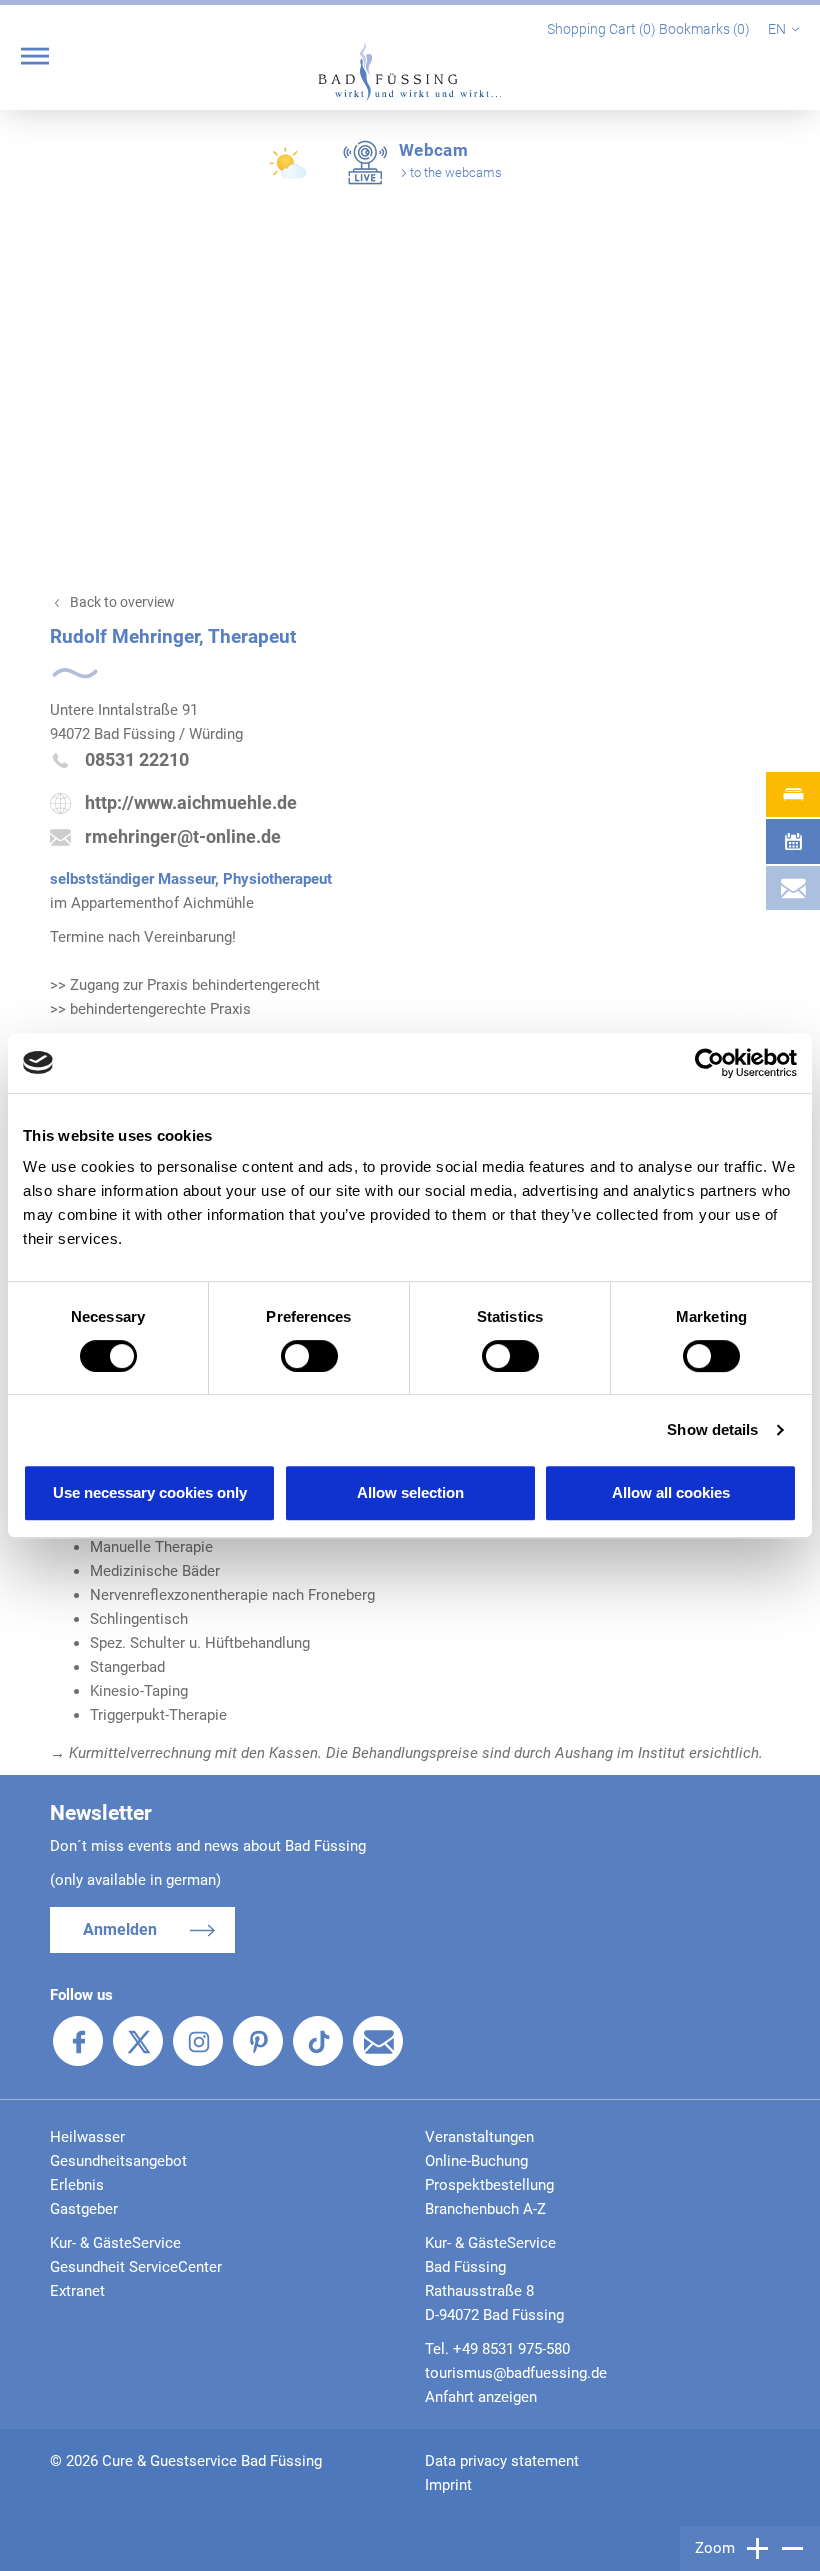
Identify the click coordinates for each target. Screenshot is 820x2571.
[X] (138, 2041)
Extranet (77, 2291)
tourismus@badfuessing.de (516, 2373)
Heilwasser (87, 2137)
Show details (712, 1429)
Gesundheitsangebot (118, 2161)
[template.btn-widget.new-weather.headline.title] (290, 172)
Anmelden (120, 1929)
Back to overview (122, 602)
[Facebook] (78, 2041)
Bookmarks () (706, 29)
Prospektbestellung (489, 2185)
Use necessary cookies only (150, 1492)
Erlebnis (77, 2185)
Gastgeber (84, 2209)
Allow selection (410, 1492)
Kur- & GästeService (115, 2243)
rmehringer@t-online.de (183, 836)
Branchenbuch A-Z (485, 2209)
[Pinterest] (258, 2041)
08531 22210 (137, 759)
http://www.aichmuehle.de (191, 802)
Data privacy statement (502, 2461)
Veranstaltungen (479, 2137)
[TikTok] (318, 2041)
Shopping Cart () (603, 29)
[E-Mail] (378, 2041)
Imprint (448, 2485)
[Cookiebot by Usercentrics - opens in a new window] (709, 1063)
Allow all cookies (671, 1492)
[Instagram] (198, 2041)
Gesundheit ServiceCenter (136, 2267)
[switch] (309, 1356)
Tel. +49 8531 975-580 (497, 2349)
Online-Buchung (476, 2161)
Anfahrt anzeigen (481, 2397)
